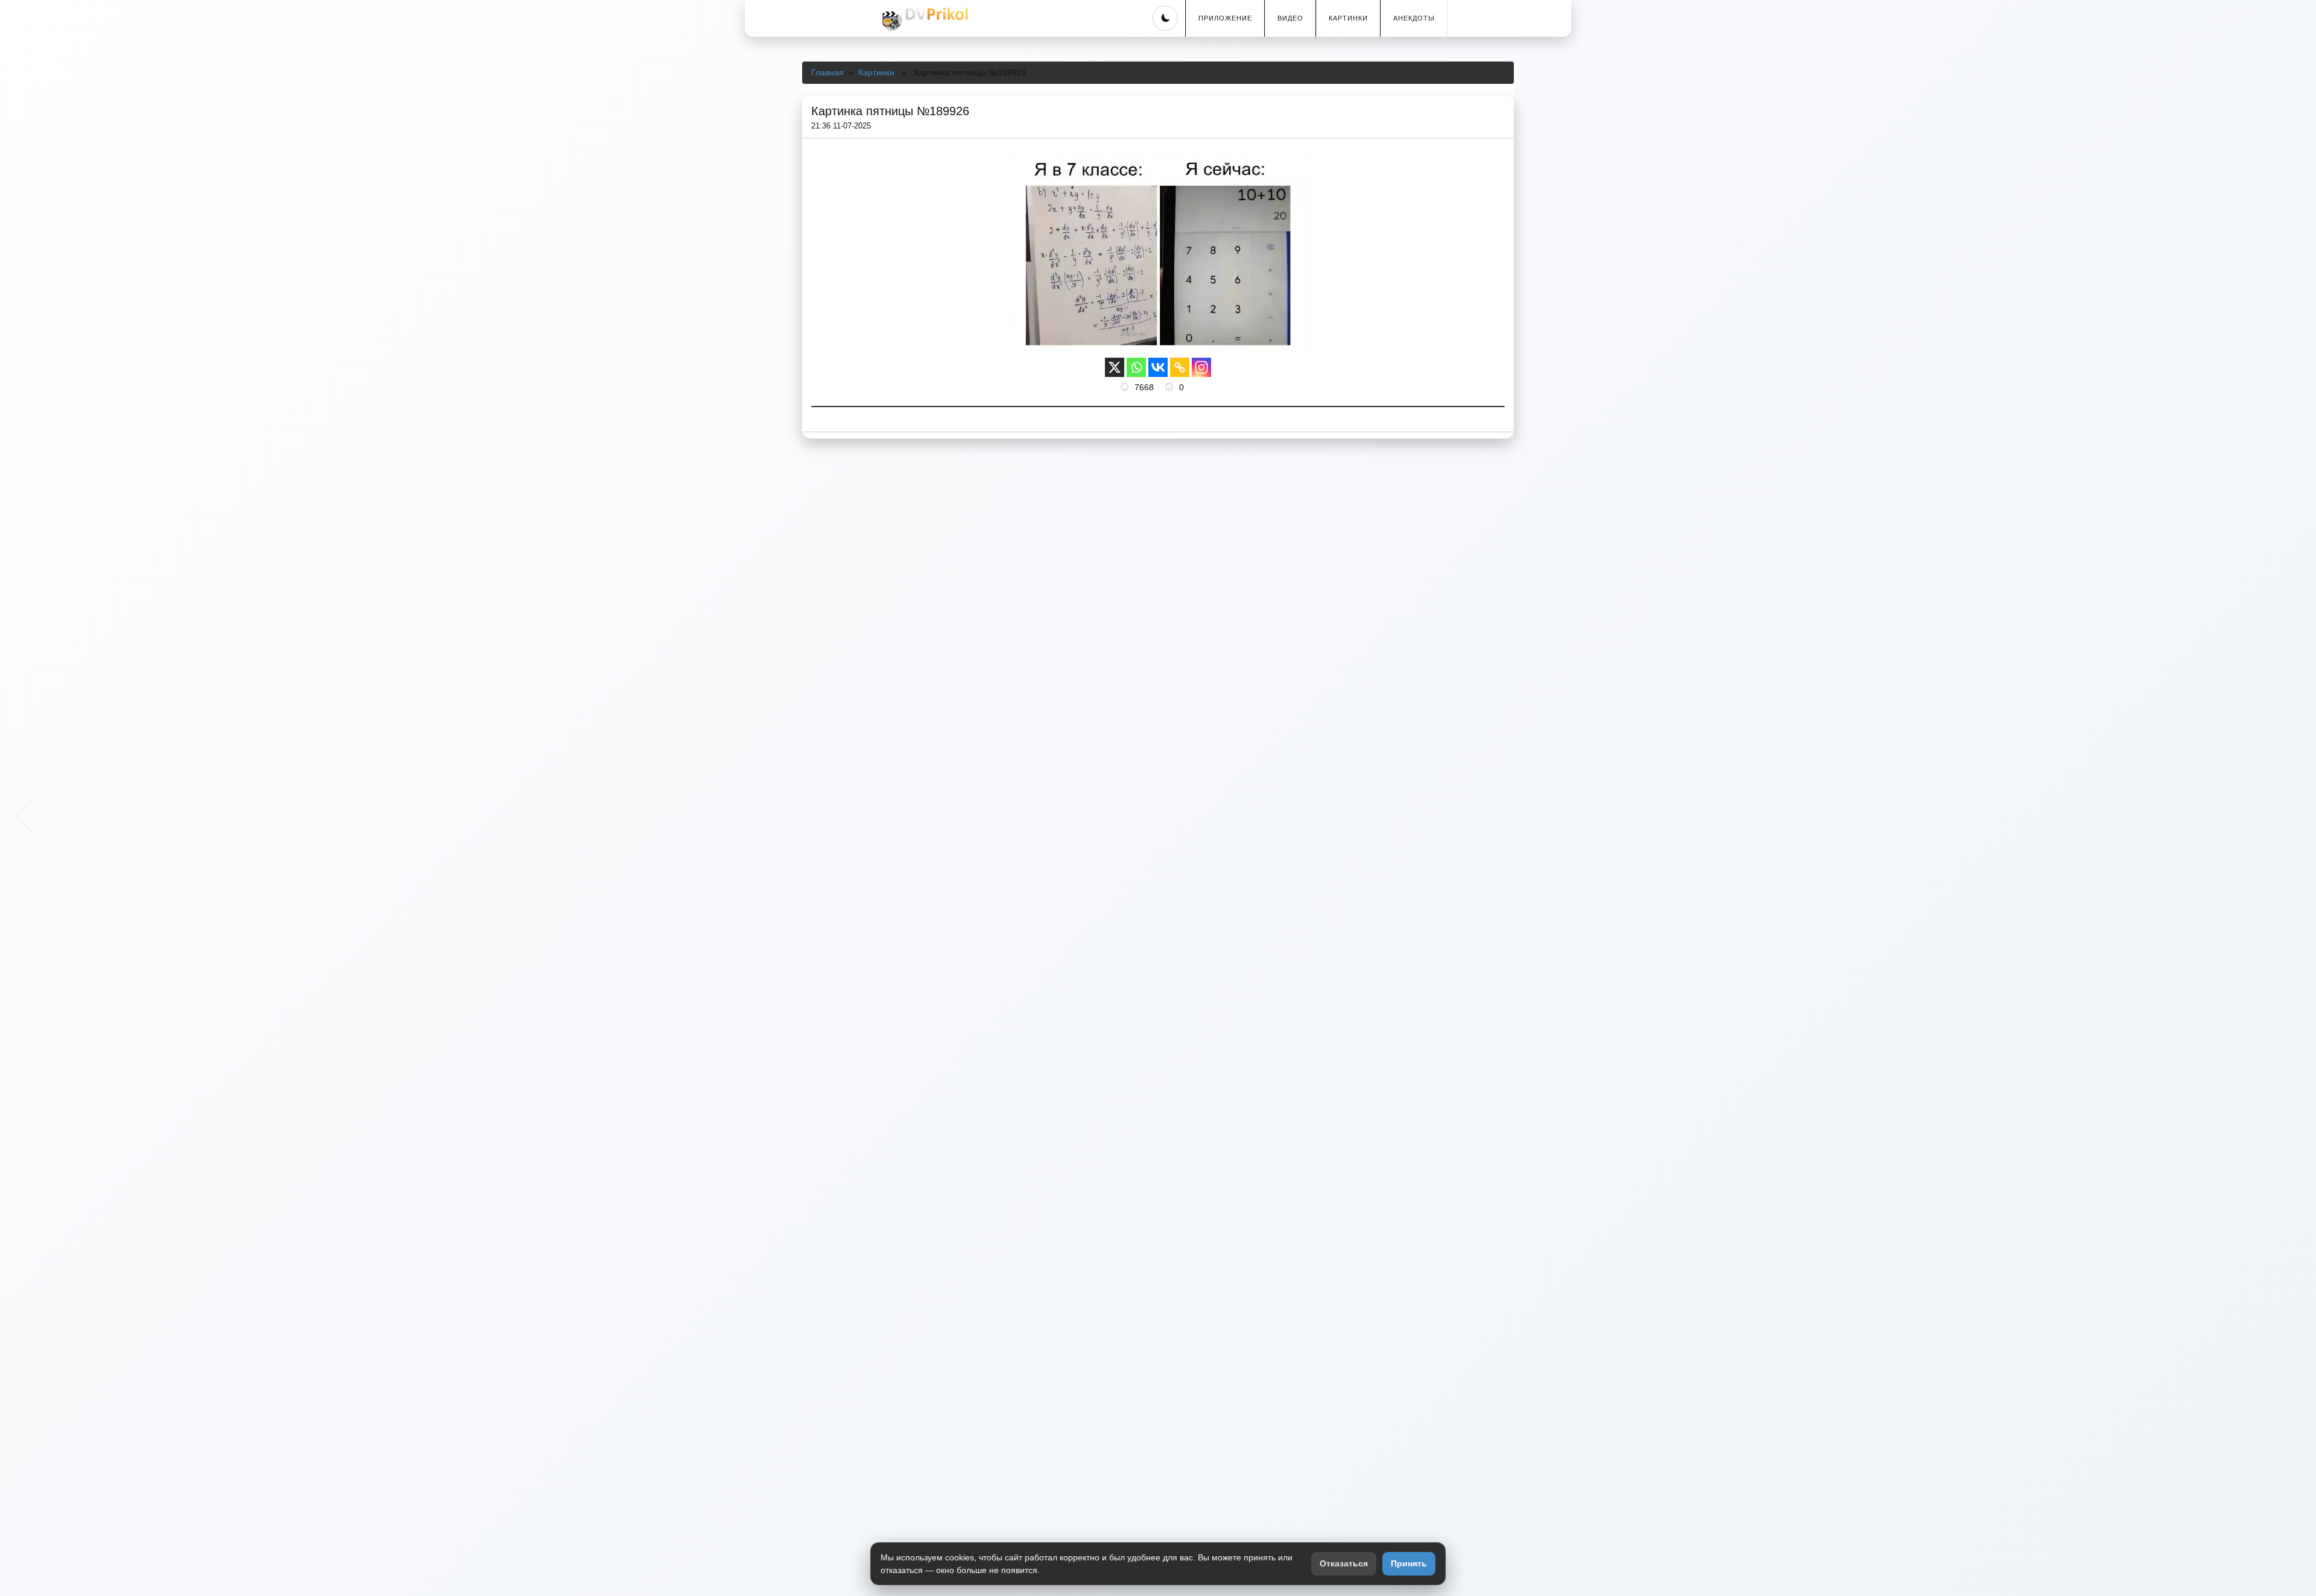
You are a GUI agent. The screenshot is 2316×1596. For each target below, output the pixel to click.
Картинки (1348, 18)
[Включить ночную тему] (1165, 18)
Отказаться (1344, 1563)
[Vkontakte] (1158, 367)
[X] (1115, 367)
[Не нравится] (1171, 387)
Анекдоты (1414, 18)
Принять (1409, 1563)
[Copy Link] (1180, 367)
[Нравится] (1126, 387)
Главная (827, 72)
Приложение (1225, 18)
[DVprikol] (923, 19)
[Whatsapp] (1136, 367)
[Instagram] (1201, 367)
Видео (1290, 18)
